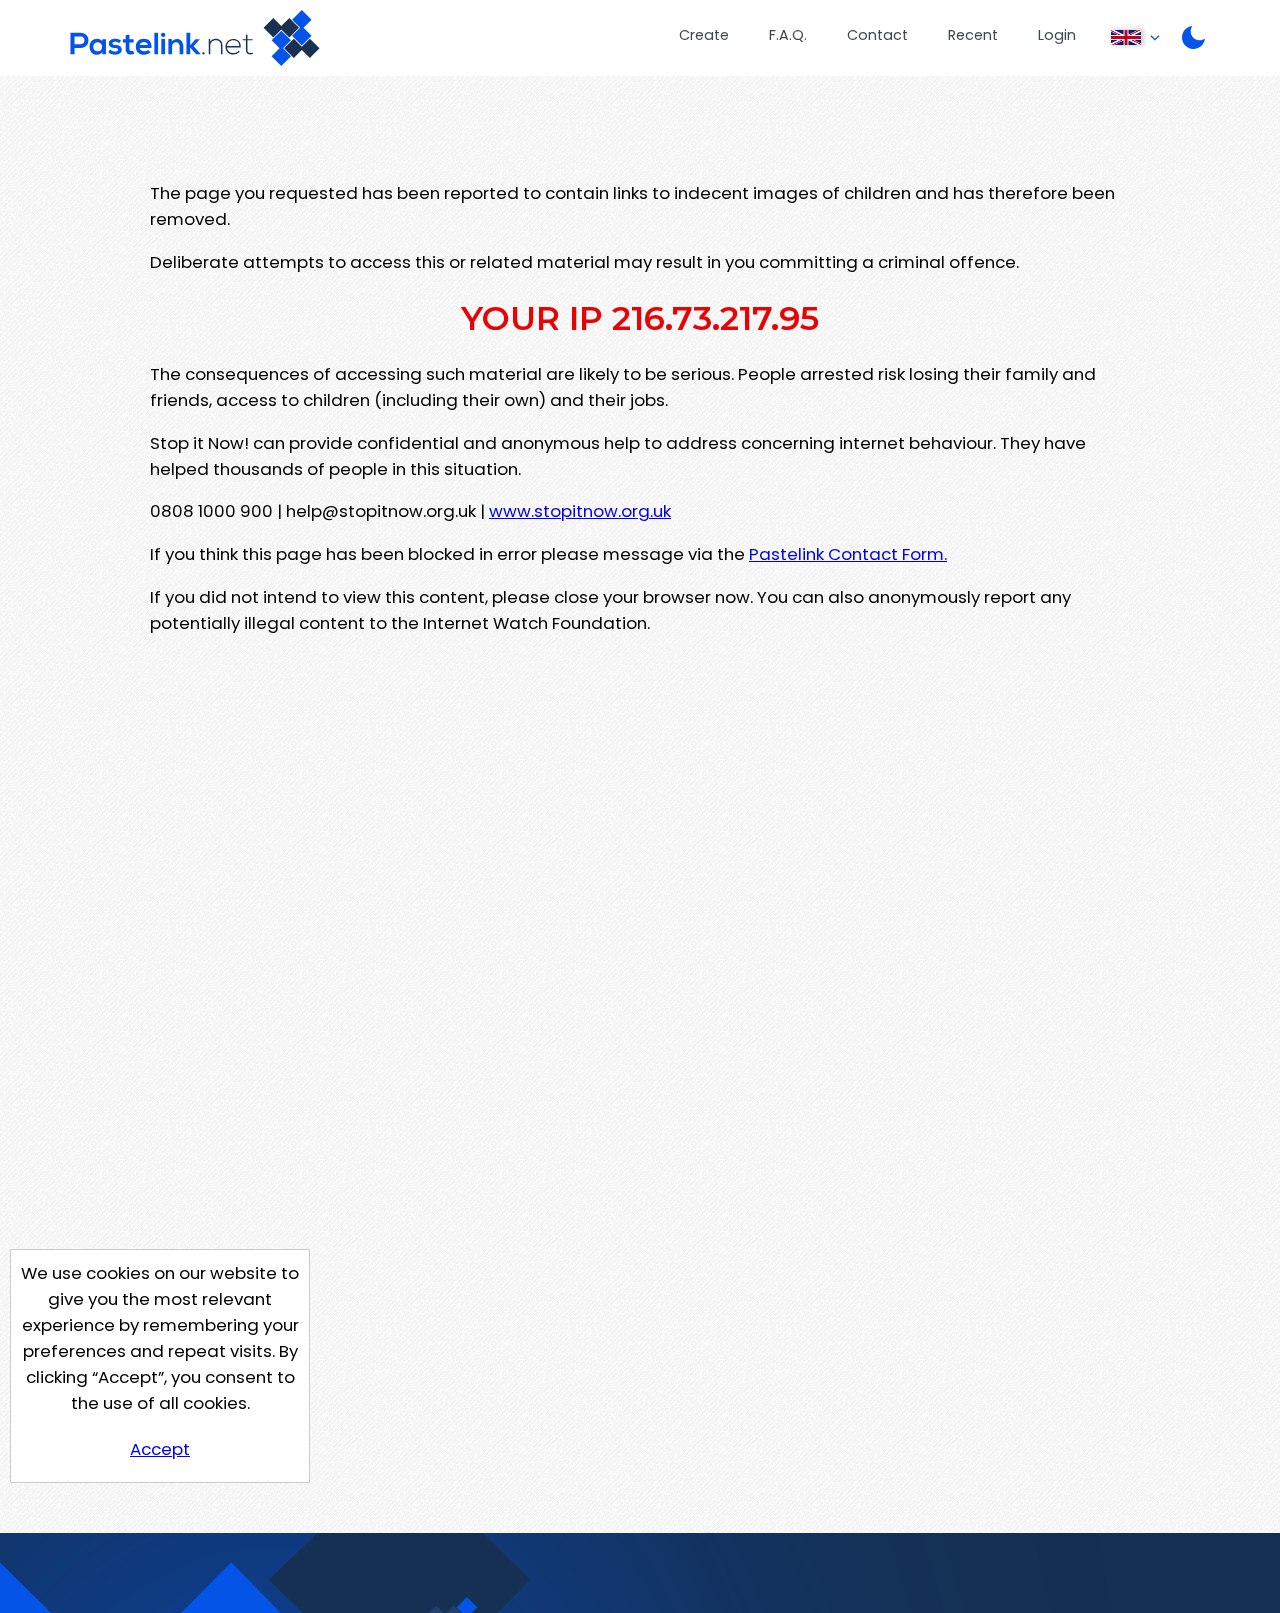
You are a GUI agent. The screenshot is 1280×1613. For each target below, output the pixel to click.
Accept (160, 1449)
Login (1057, 35)
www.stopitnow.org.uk (580, 511)
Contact (877, 35)
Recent (973, 35)
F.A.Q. (788, 35)
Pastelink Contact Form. (848, 554)
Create (704, 35)
